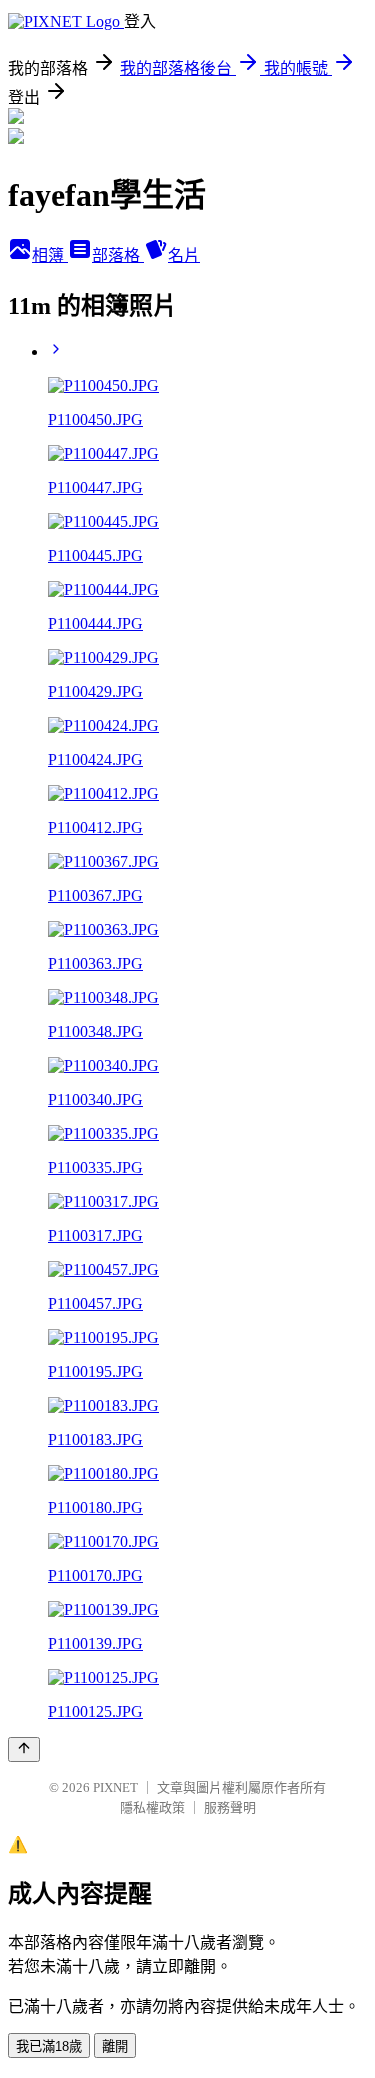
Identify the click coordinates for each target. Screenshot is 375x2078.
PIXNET (115, 1787)
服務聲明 (230, 1807)
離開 (115, 2046)
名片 (184, 255)
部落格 (118, 255)
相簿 (50, 255)
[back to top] (24, 1749)
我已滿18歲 (49, 2046)
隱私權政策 (152, 1807)
